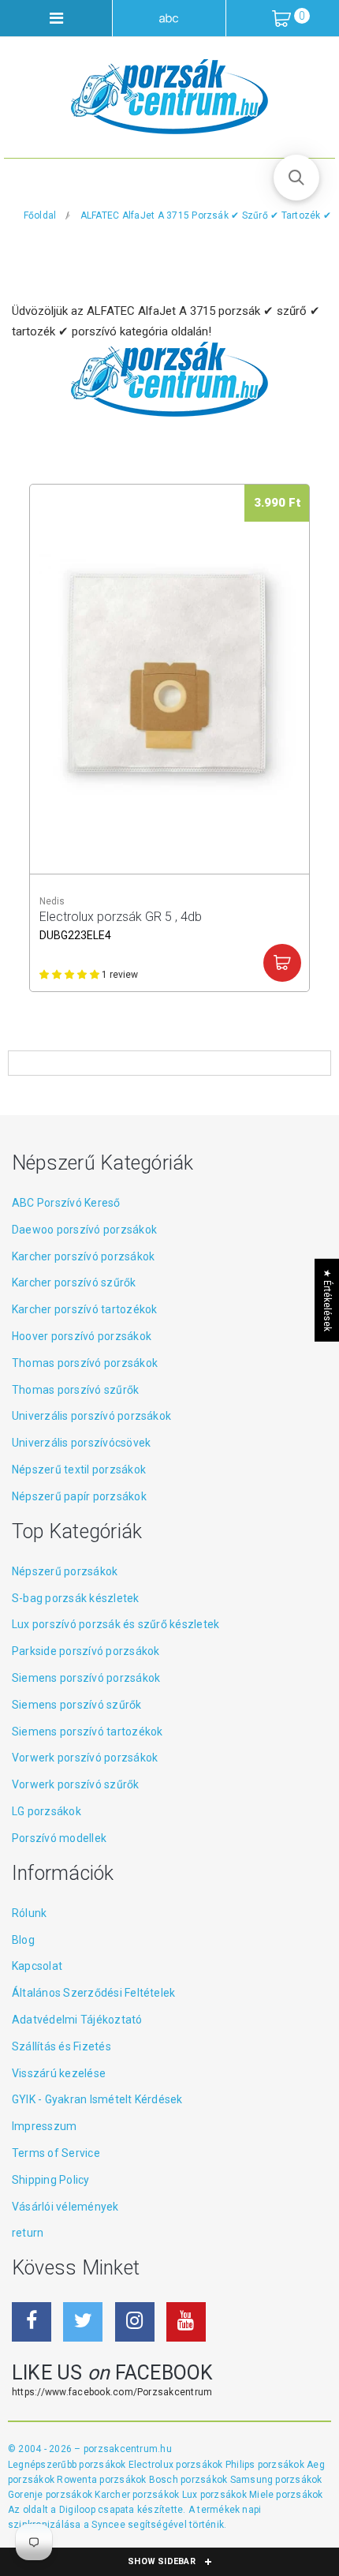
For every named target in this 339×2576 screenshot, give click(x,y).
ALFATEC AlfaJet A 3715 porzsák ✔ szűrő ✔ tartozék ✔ (206, 215)
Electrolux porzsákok (176, 2465)
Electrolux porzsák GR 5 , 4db (121, 925)
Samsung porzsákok (276, 2480)
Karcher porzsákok (138, 2495)
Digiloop (77, 2510)
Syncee (108, 2525)
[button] (296, 178)
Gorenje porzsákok (51, 2495)
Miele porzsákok (286, 2495)
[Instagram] (135, 2322)
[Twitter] (83, 2322)
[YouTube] (186, 2322)
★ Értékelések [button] (327, 1300)
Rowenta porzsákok (102, 2480)
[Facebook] (32, 2322)
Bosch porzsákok (190, 2480)
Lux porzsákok (216, 2495)
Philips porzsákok (266, 2465)
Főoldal (40, 215)
